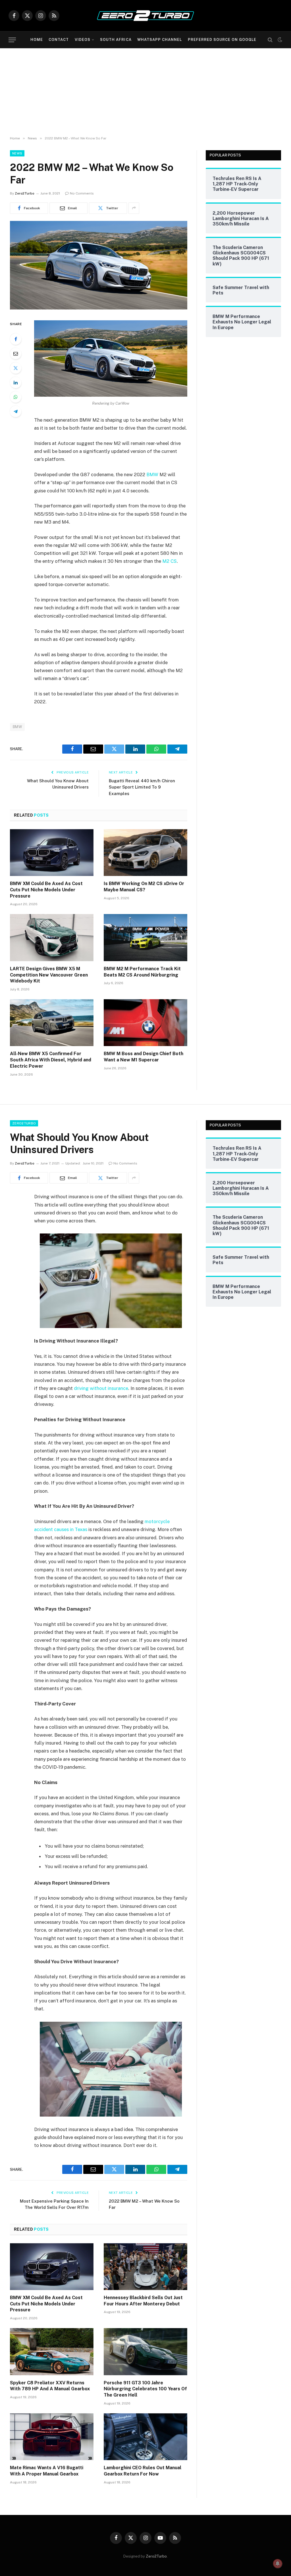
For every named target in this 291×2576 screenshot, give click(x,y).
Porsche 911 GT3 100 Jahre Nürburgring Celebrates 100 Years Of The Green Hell (145, 2389)
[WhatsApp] (16, 397)
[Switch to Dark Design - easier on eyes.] (279, 40)
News (17, 153)
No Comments (82, 193)
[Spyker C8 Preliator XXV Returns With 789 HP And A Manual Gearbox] (52, 2352)
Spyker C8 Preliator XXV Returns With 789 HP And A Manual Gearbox (50, 2386)
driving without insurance (101, 1388)
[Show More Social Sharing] (134, 208)
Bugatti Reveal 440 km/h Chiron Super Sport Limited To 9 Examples (142, 787)
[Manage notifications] (278, 2564)
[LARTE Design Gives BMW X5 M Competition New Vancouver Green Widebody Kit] (52, 937)
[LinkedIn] (16, 382)
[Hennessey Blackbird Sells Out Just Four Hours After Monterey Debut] (145, 2267)
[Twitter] (16, 368)
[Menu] (12, 40)
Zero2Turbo (25, 193)
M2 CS (170, 561)
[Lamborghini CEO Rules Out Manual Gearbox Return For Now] (145, 2437)
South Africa (116, 40)
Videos (83, 40)
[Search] (270, 40)
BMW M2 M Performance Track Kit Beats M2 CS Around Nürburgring (142, 972)
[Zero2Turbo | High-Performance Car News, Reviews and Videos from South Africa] (145, 16)
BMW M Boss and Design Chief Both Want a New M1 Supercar (144, 1057)
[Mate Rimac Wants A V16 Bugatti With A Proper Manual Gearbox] (52, 2437)
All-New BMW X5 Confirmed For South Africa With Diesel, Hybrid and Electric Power (51, 1060)
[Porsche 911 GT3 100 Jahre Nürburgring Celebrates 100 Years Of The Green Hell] (145, 2352)
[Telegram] (16, 411)
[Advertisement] (145, 91)
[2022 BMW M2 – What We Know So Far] (99, 308)
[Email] (16, 354)
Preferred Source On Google (222, 40)
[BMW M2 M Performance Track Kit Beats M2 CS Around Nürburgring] (145, 937)
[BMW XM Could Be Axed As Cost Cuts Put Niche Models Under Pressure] (52, 853)
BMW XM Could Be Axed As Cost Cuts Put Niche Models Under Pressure (46, 890)
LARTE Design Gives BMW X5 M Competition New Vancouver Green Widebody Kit (49, 975)
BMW (152, 474)
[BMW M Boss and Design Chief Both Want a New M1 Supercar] (145, 1023)
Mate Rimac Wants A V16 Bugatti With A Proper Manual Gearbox (47, 2471)
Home (37, 40)
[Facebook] (16, 339)
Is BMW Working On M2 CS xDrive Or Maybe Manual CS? (144, 887)
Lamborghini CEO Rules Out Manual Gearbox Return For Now (143, 2471)
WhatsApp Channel (160, 40)
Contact (59, 40)
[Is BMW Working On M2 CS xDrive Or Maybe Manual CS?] (145, 853)
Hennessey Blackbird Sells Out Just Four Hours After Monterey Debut (143, 2301)
